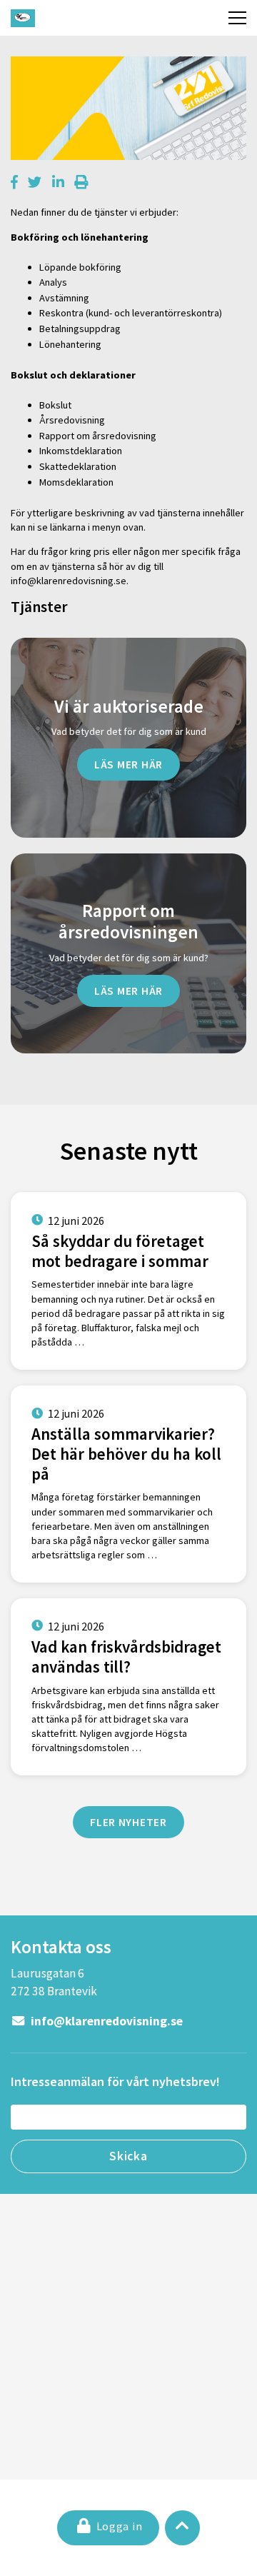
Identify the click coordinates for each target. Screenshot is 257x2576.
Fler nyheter (128, 1822)
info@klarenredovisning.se (106, 2021)
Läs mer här (128, 764)
